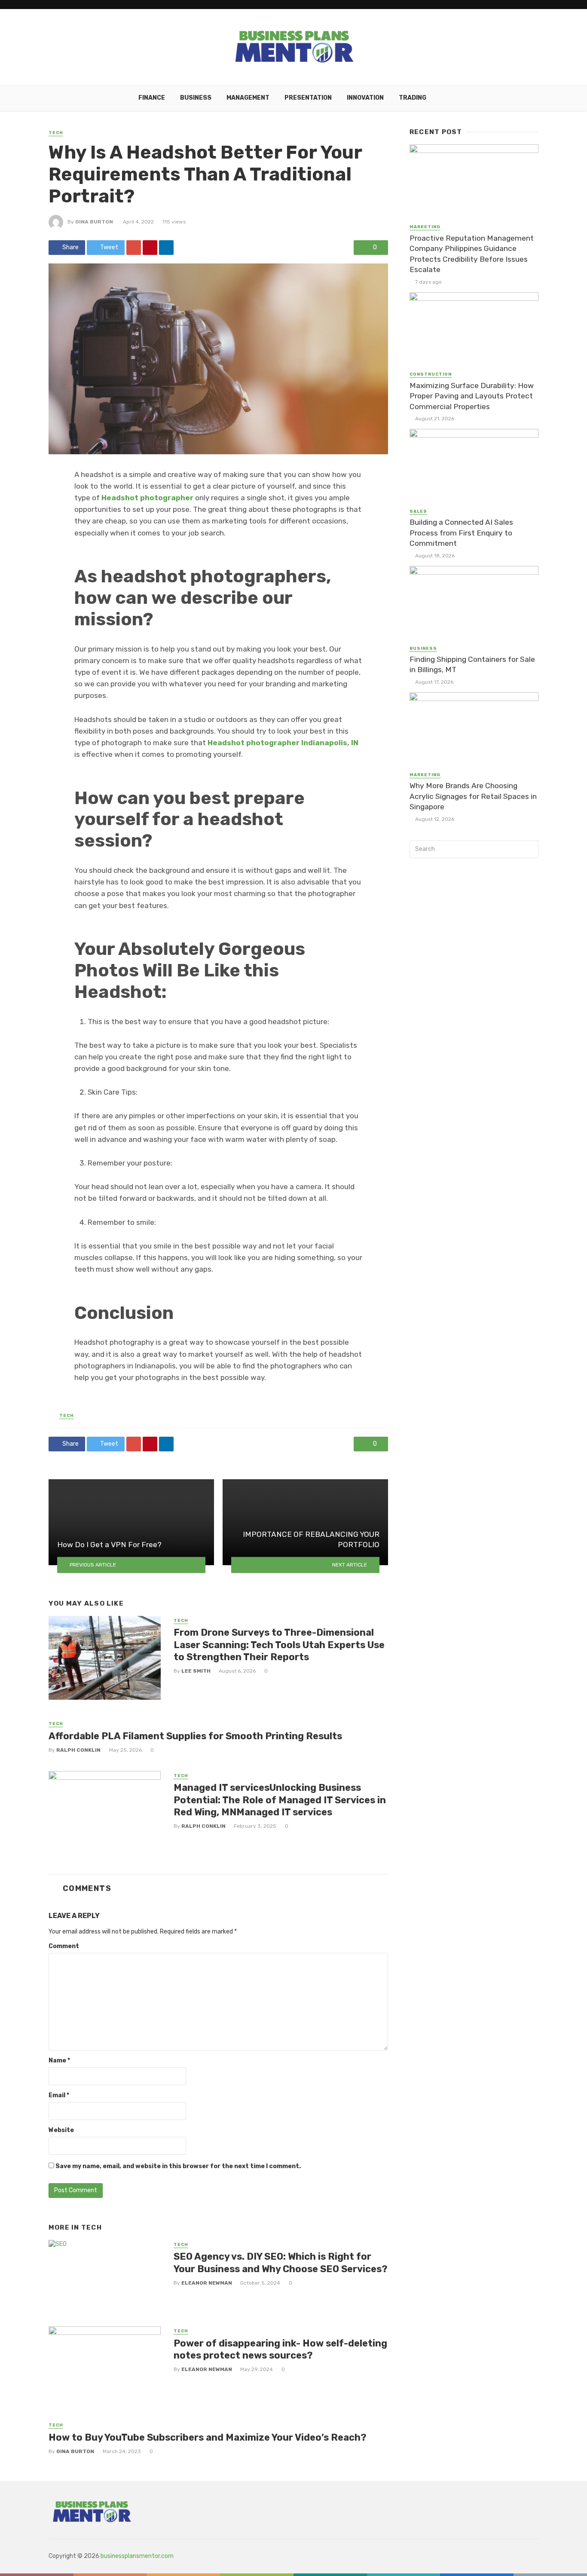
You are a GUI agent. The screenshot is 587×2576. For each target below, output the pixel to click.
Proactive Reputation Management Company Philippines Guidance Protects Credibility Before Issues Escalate (472, 254)
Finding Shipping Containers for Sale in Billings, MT (472, 665)
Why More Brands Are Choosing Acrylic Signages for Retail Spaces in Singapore (473, 796)
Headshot (121, 498)
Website (61, 2130)
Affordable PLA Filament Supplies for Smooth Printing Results (195, 1736)
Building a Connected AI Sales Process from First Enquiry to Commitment (461, 533)
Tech (56, 133)
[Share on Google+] (134, 248)
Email (59, 2095)
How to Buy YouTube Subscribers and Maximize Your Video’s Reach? (208, 2437)
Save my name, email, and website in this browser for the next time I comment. (178, 2166)
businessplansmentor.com (137, 2556)
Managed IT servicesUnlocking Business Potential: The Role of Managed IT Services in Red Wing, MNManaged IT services (280, 1800)
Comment (64, 1946)
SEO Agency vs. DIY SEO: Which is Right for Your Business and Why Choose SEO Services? (281, 2262)
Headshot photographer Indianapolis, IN (283, 743)
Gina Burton (94, 222)
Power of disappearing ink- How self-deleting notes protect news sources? (280, 2349)
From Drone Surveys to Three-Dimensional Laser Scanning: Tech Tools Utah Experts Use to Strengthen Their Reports (279, 1645)
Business (196, 98)
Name (59, 2060)
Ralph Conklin (78, 1750)
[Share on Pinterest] (150, 248)
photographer (167, 498)
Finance (152, 98)
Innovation (365, 98)
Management (248, 98)
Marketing (425, 227)
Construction (431, 374)
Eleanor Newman (207, 2283)
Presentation (308, 98)
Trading (413, 98)
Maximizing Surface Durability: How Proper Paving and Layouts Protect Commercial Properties (472, 396)
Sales (418, 511)
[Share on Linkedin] (166, 248)
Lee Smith (196, 1671)
